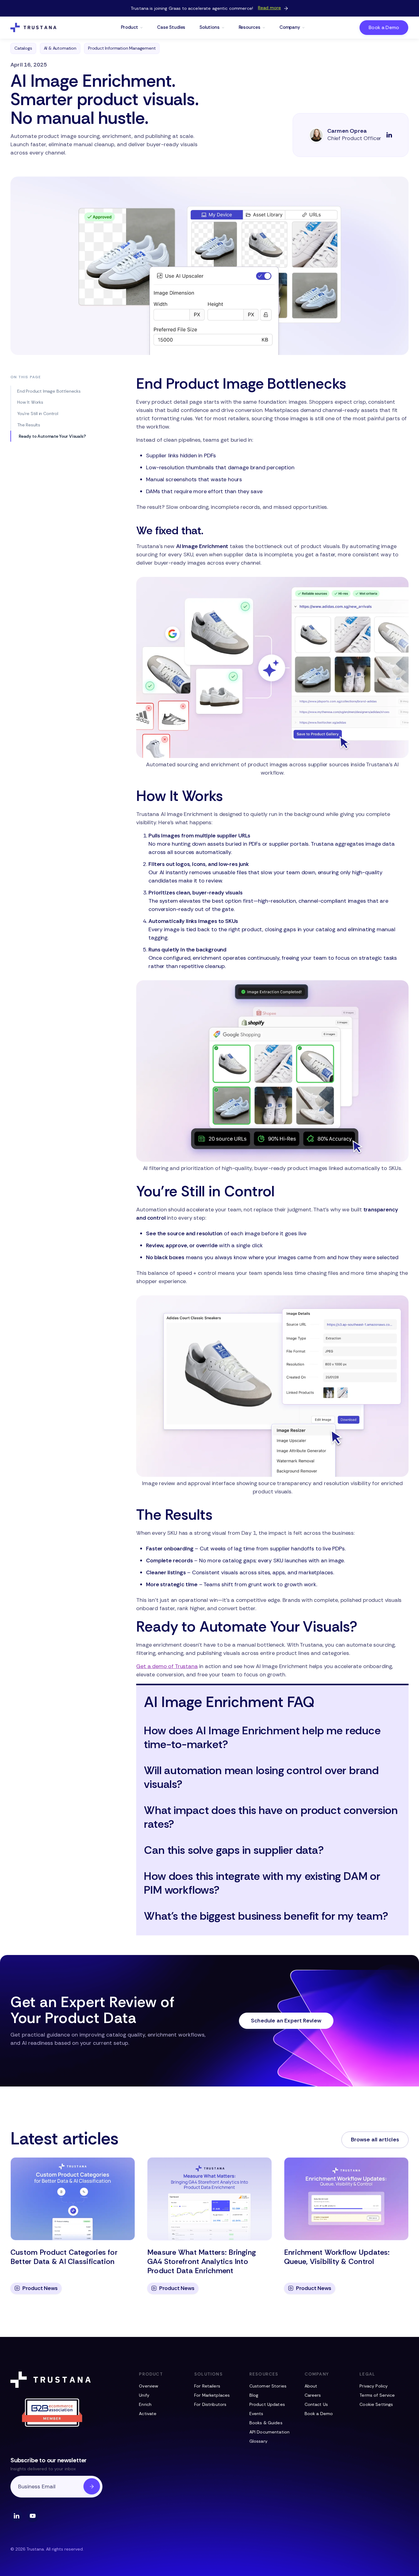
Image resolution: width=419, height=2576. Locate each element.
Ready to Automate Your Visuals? (52, 436)
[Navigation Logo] (33, 28)
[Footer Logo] (52, 2380)
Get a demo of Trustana (167, 1666)
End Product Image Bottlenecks (49, 391)
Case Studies (171, 27)
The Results (29, 425)
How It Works (30, 402)
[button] (132, 28)
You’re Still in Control (38, 413)
